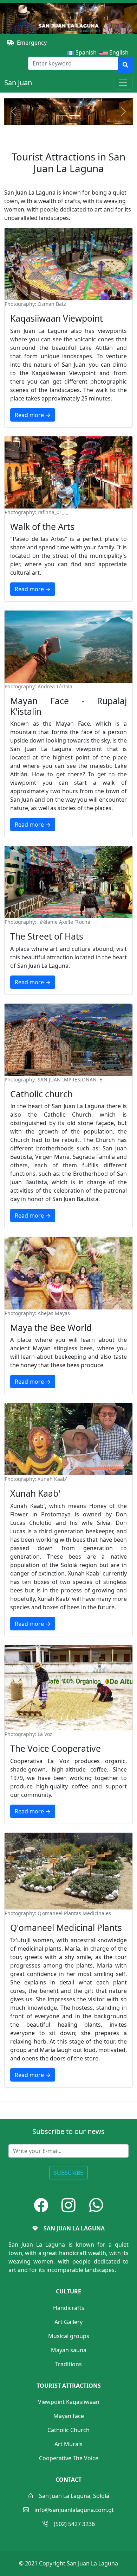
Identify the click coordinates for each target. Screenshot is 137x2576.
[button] (41, 2205)
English (120, 52)
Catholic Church (68, 2430)
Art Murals (68, 2444)
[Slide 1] (62, 116)
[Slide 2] (75, 116)
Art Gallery (68, 2322)
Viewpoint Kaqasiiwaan (69, 2402)
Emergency (32, 43)
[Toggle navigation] (123, 83)
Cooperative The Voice (69, 2458)
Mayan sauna (69, 2350)
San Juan (18, 83)
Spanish (85, 52)
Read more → (33, 415)
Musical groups (69, 2336)
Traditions (68, 2364)
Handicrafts (69, 2308)
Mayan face (69, 2416)
